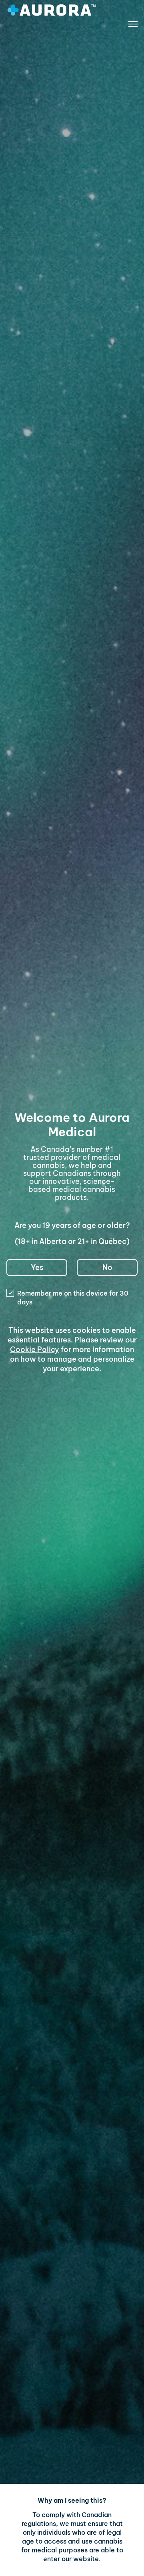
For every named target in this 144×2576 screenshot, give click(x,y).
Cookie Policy (35, 1349)
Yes (37, 1267)
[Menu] (133, 26)
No (107, 1267)
